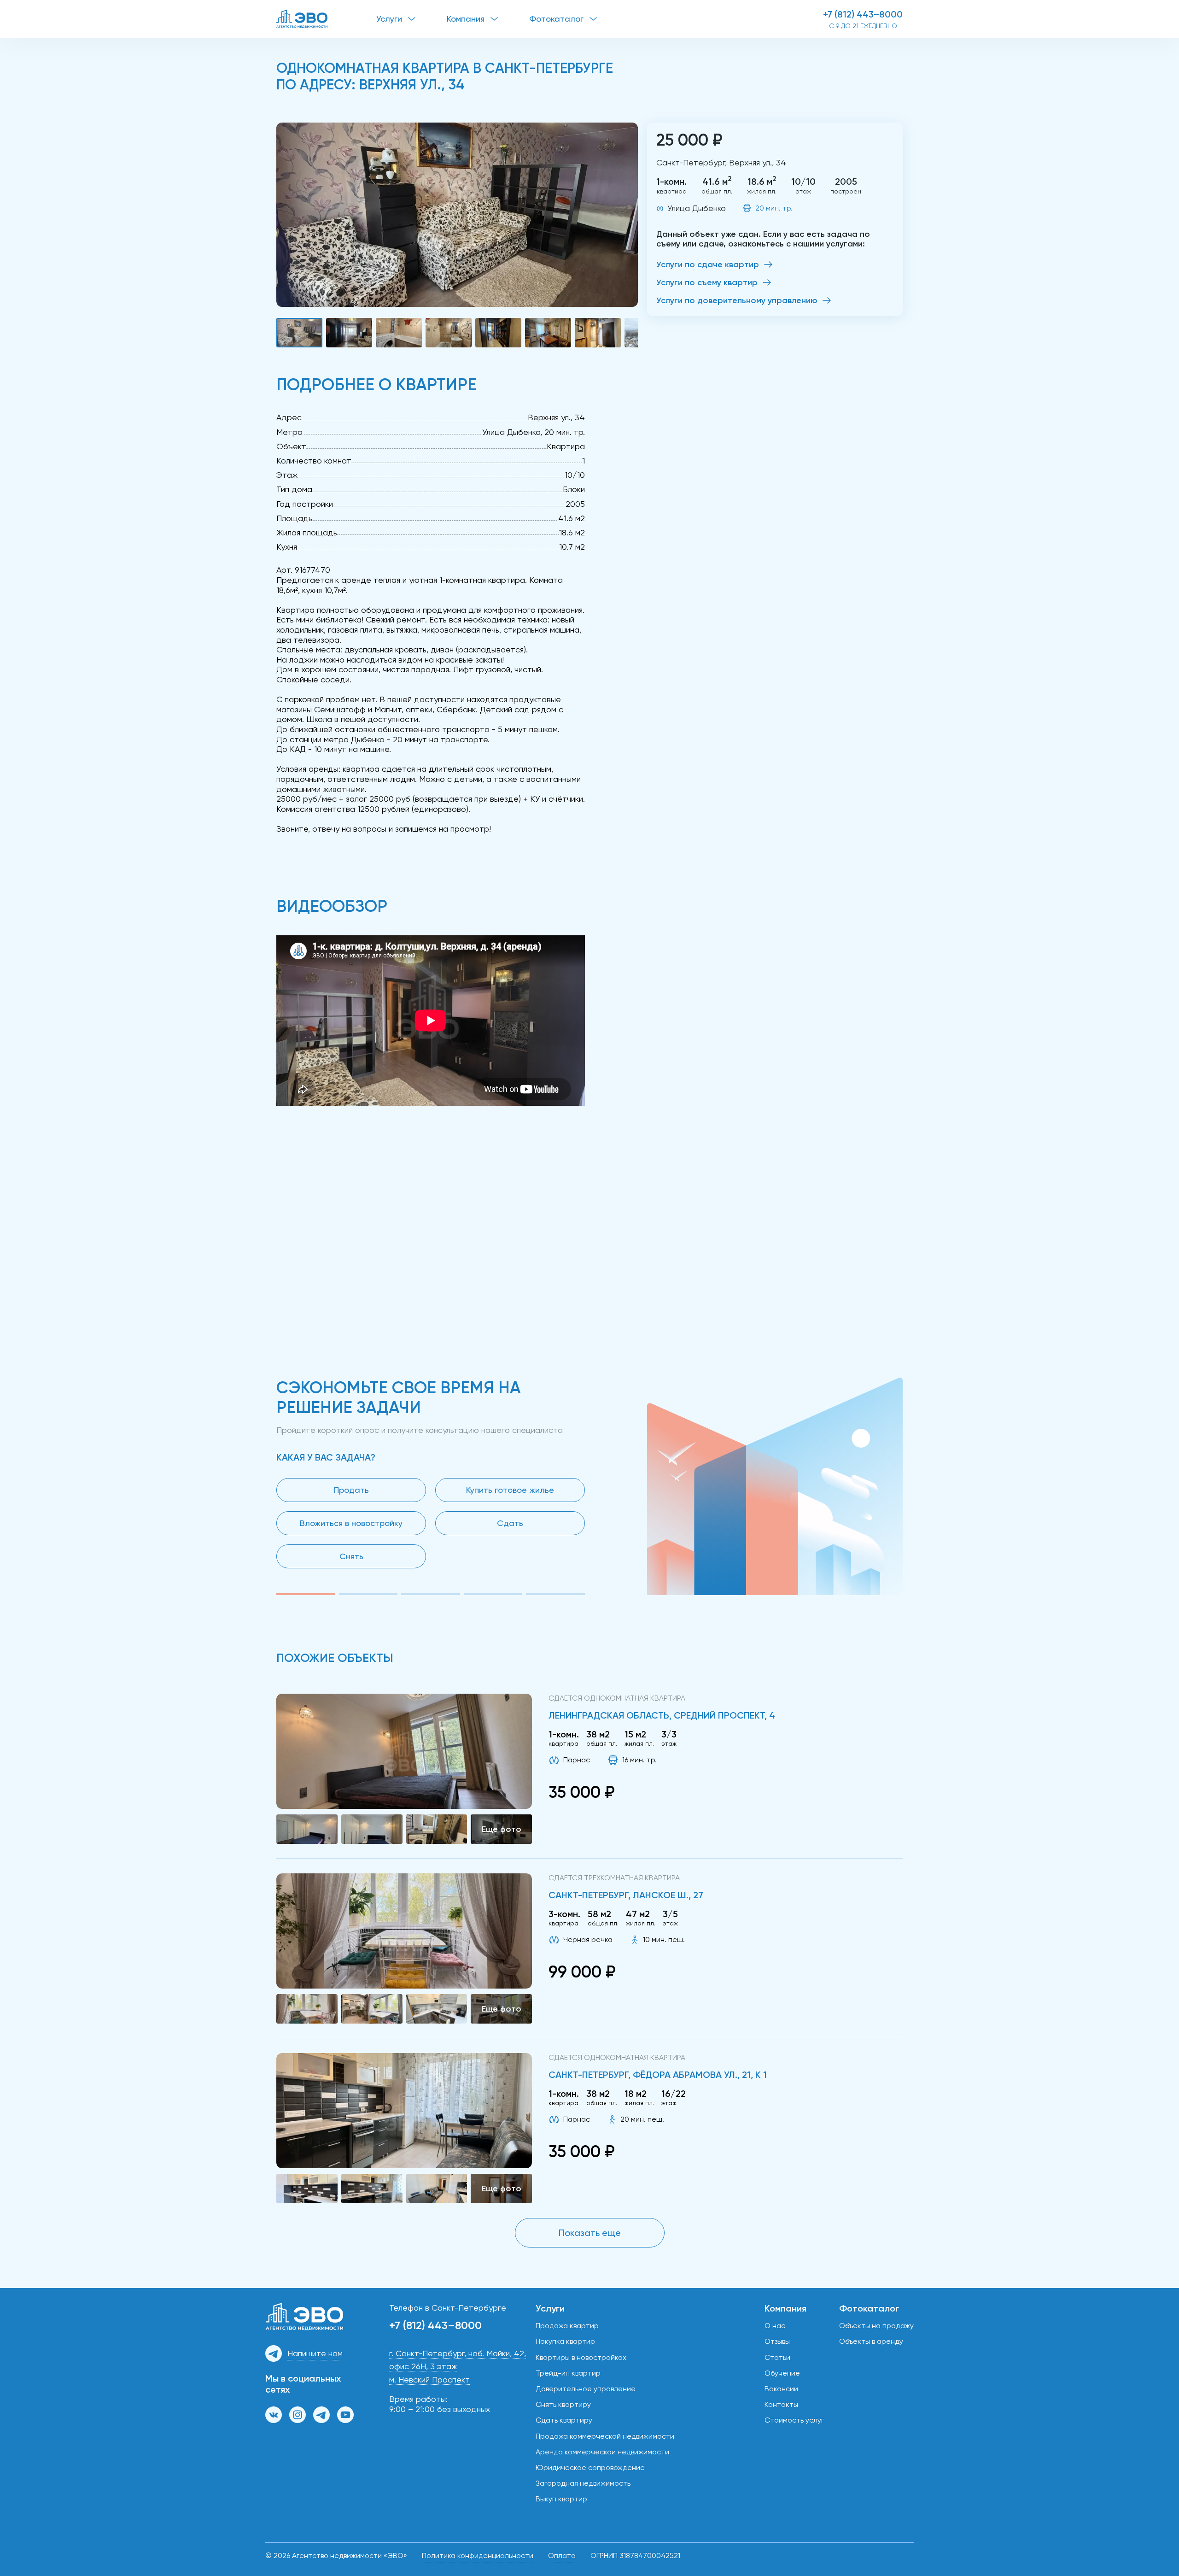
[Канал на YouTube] (345, 2415)
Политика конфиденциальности (478, 2555)
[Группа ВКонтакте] (274, 2415)
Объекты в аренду (871, 2341)
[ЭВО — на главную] (326, 19)
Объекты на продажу (876, 2326)
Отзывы (777, 2341)
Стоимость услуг (794, 2420)
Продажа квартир (567, 2326)
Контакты (781, 2404)
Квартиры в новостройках (581, 2357)
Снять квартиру (563, 2404)
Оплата (562, 2555)
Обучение (782, 2373)
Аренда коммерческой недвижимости (602, 2452)
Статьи (777, 2357)
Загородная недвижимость (583, 2483)
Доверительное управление (586, 2389)
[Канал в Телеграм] (321, 2415)
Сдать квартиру (564, 2420)
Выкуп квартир (561, 2499)
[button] (457, 215)
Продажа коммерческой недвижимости (605, 2436)
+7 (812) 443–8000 (863, 14)
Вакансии (781, 2389)
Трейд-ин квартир (568, 2373)
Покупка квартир (565, 2341)
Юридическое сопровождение (590, 2467)
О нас (775, 2326)
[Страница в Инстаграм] (298, 2415)
